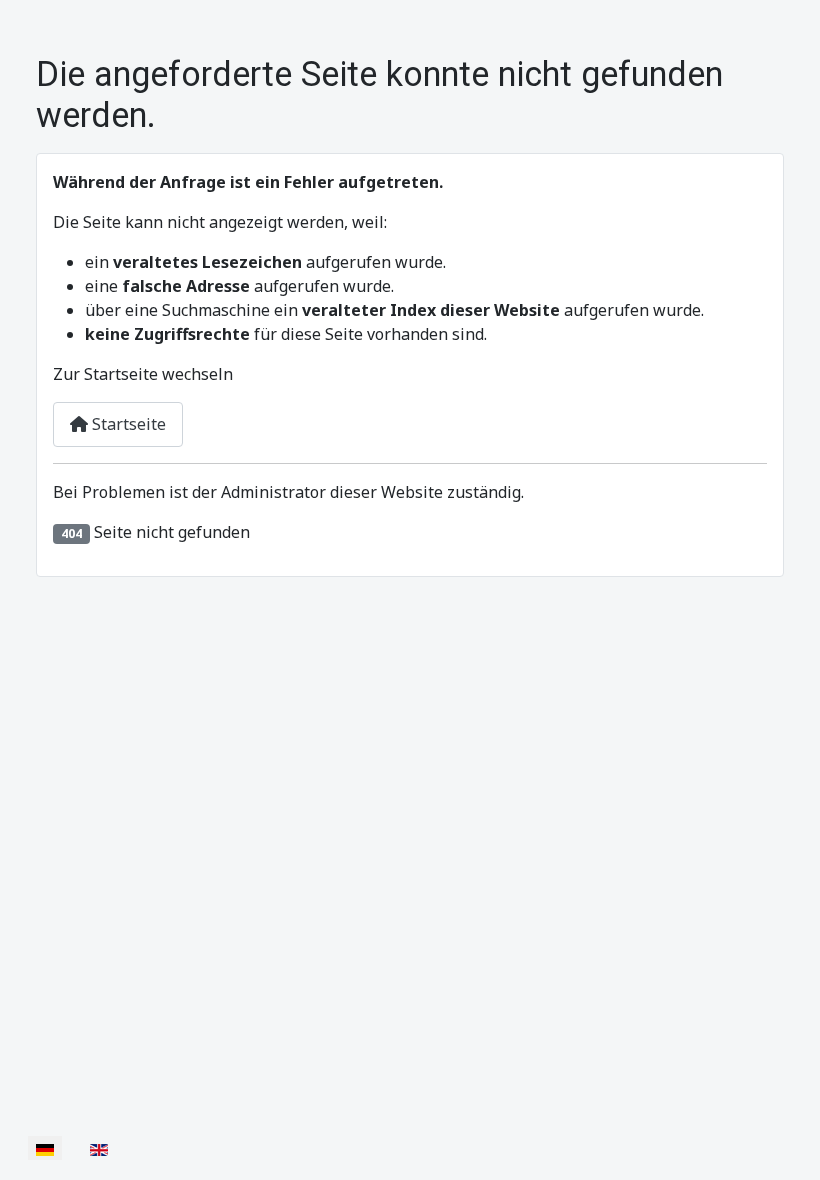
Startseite (127, 424)
